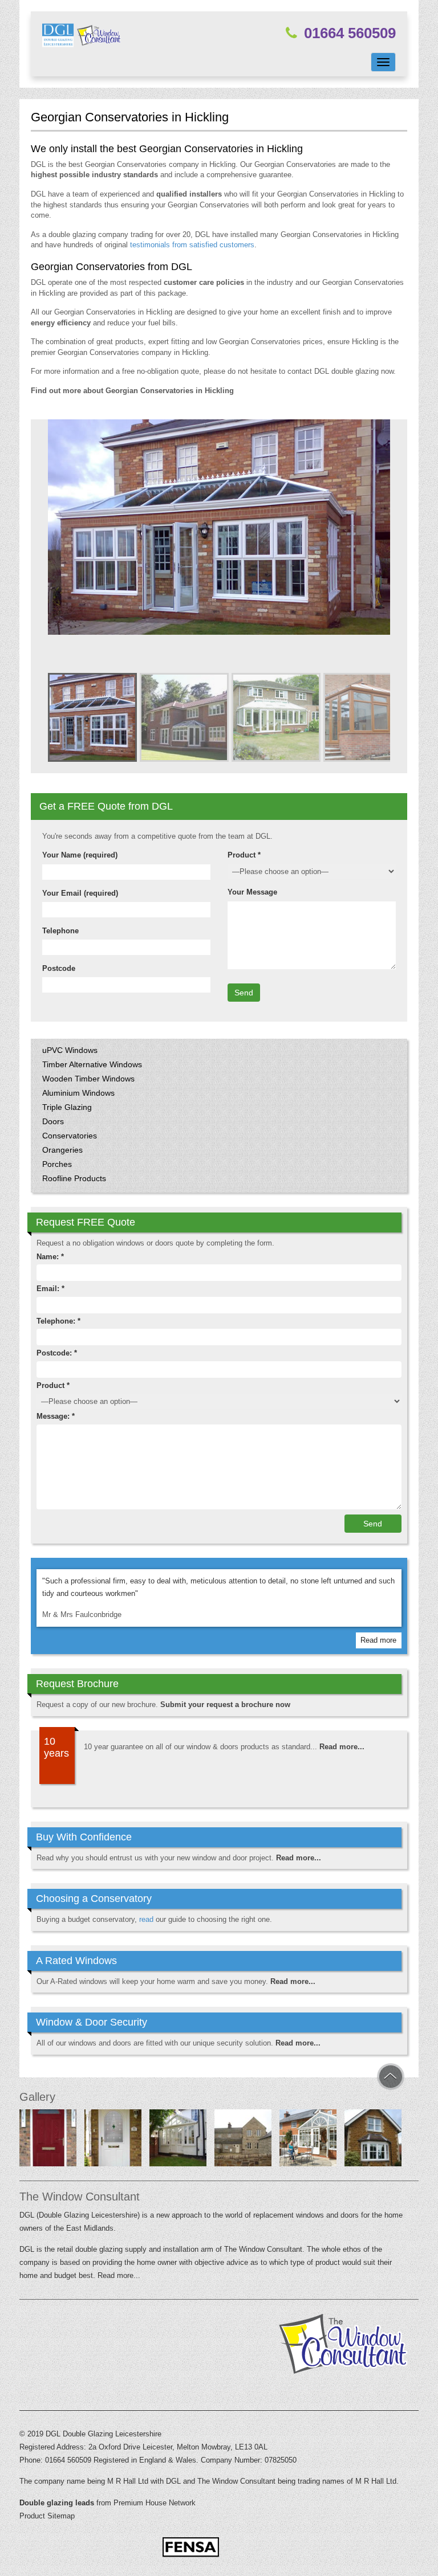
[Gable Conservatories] (178, 2140)
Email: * (50, 1289)
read (146, 1919)
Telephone (60, 931)
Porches (57, 1164)
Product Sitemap (47, 2516)
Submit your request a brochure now (225, 1705)
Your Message (252, 892)
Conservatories (70, 1136)
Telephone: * (58, 1321)
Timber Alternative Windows (92, 1064)
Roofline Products (74, 1178)
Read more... (342, 1747)
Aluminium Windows (78, 1093)
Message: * (56, 1416)
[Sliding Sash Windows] (373, 2140)
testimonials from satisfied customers (192, 245)
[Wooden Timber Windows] (243, 2140)
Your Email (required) (80, 893)
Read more (378, 1640)
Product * (244, 855)
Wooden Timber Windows (88, 1079)
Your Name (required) (80, 855)
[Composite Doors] (48, 2140)
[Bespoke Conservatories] (308, 2140)
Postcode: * (57, 1353)
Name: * (50, 1257)
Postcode (59, 968)
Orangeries (62, 1150)
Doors (53, 1121)
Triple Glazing (67, 1107)
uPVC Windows (70, 1050)
